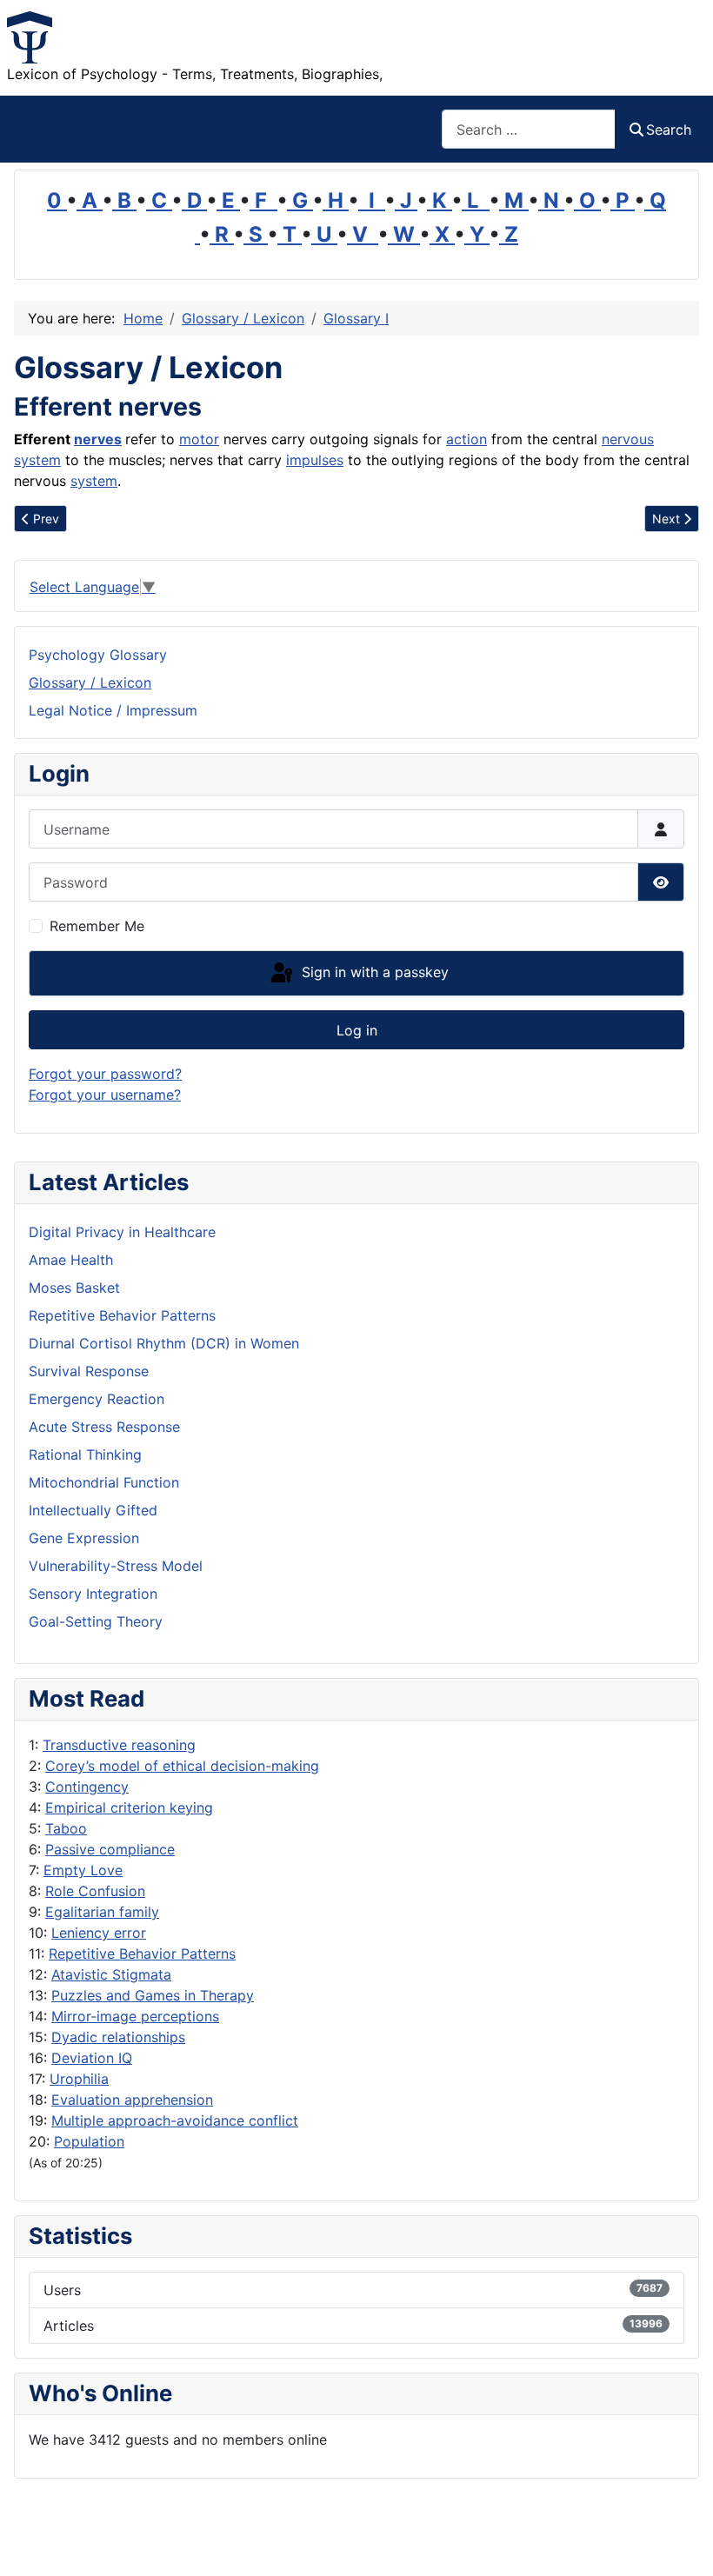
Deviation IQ (92, 2058)
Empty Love (83, 1870)
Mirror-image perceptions (135, 2016)
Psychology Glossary (98, 655)
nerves (98, 439)
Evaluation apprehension (132, 2100)
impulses (315, 460)
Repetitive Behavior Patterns (142, 1954)
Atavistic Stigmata (111, 1974)
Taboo (66, 1828)
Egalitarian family (102, 1912)
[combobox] (529, 129)
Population (89, 2141)
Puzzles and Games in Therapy (153, 1995)
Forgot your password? (105, 1074)
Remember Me (97, 926)
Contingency (87, 1787)
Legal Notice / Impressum (113, 710)
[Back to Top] (683, 2544)
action (466, 439)
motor (199, 439)
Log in (357, 1030)
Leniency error (99, 1933)
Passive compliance (110, 1849)
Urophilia (79, 2079)
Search (669, 130)
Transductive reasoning (119, 1745)
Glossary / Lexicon (90, 682)
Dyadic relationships (118, 2037)
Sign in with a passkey (373, 972)
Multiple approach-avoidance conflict (175, 2120)
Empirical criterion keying (129, 1807)
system (94, 481)
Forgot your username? (105, 1095)
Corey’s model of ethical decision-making (182, 1766)
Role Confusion (95, 1891)
